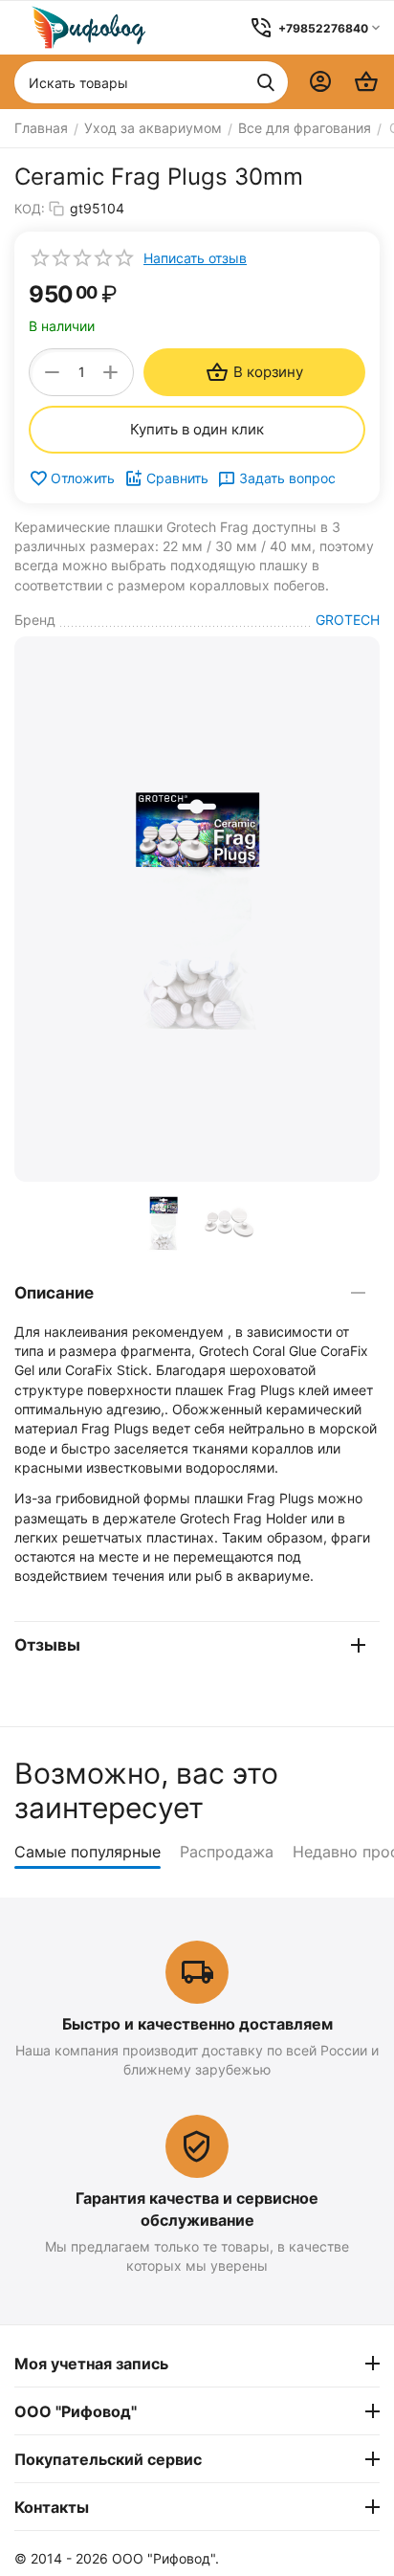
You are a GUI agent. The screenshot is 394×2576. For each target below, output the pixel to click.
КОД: (30, 209)
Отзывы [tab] (47, 1645)
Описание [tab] (54, 1293)
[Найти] (266, 82)
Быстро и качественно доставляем (197, 2024)
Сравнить (177, 478)
